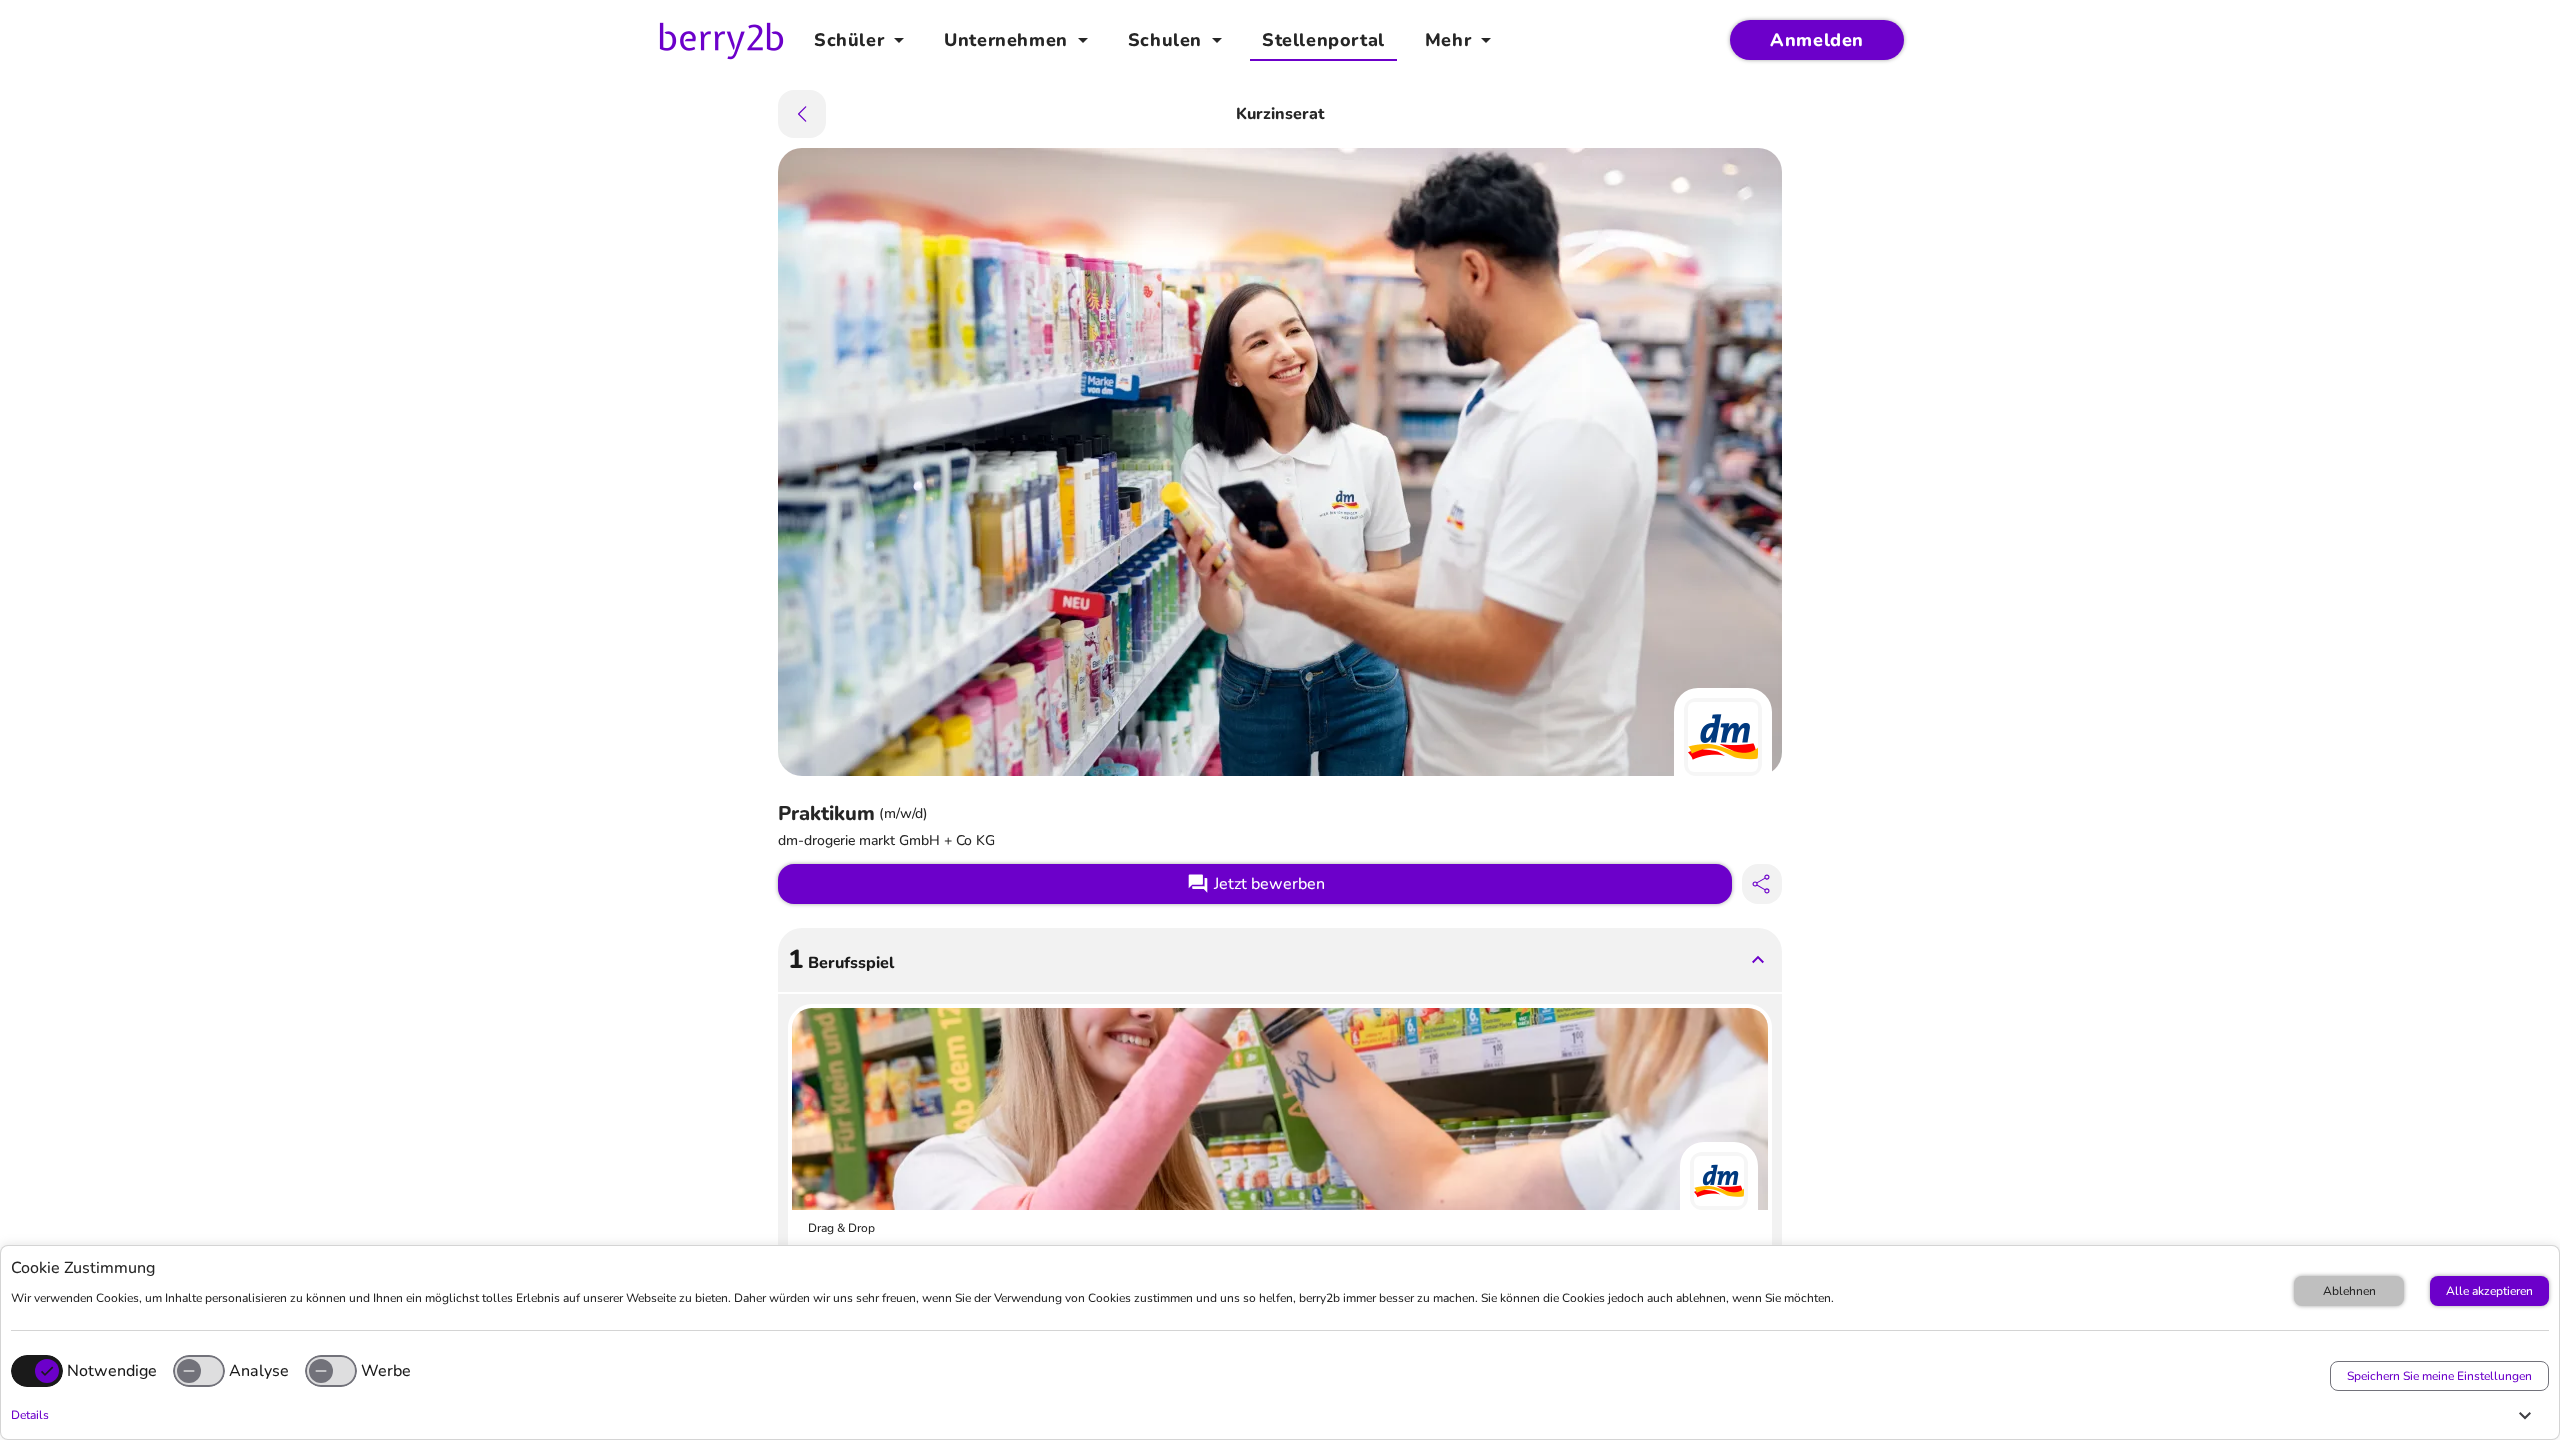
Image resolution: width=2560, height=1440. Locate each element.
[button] (1275, 1415)
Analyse (259, 1371)
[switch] (199, 1371)
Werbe (386, 1371)
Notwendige (112, 1371)
